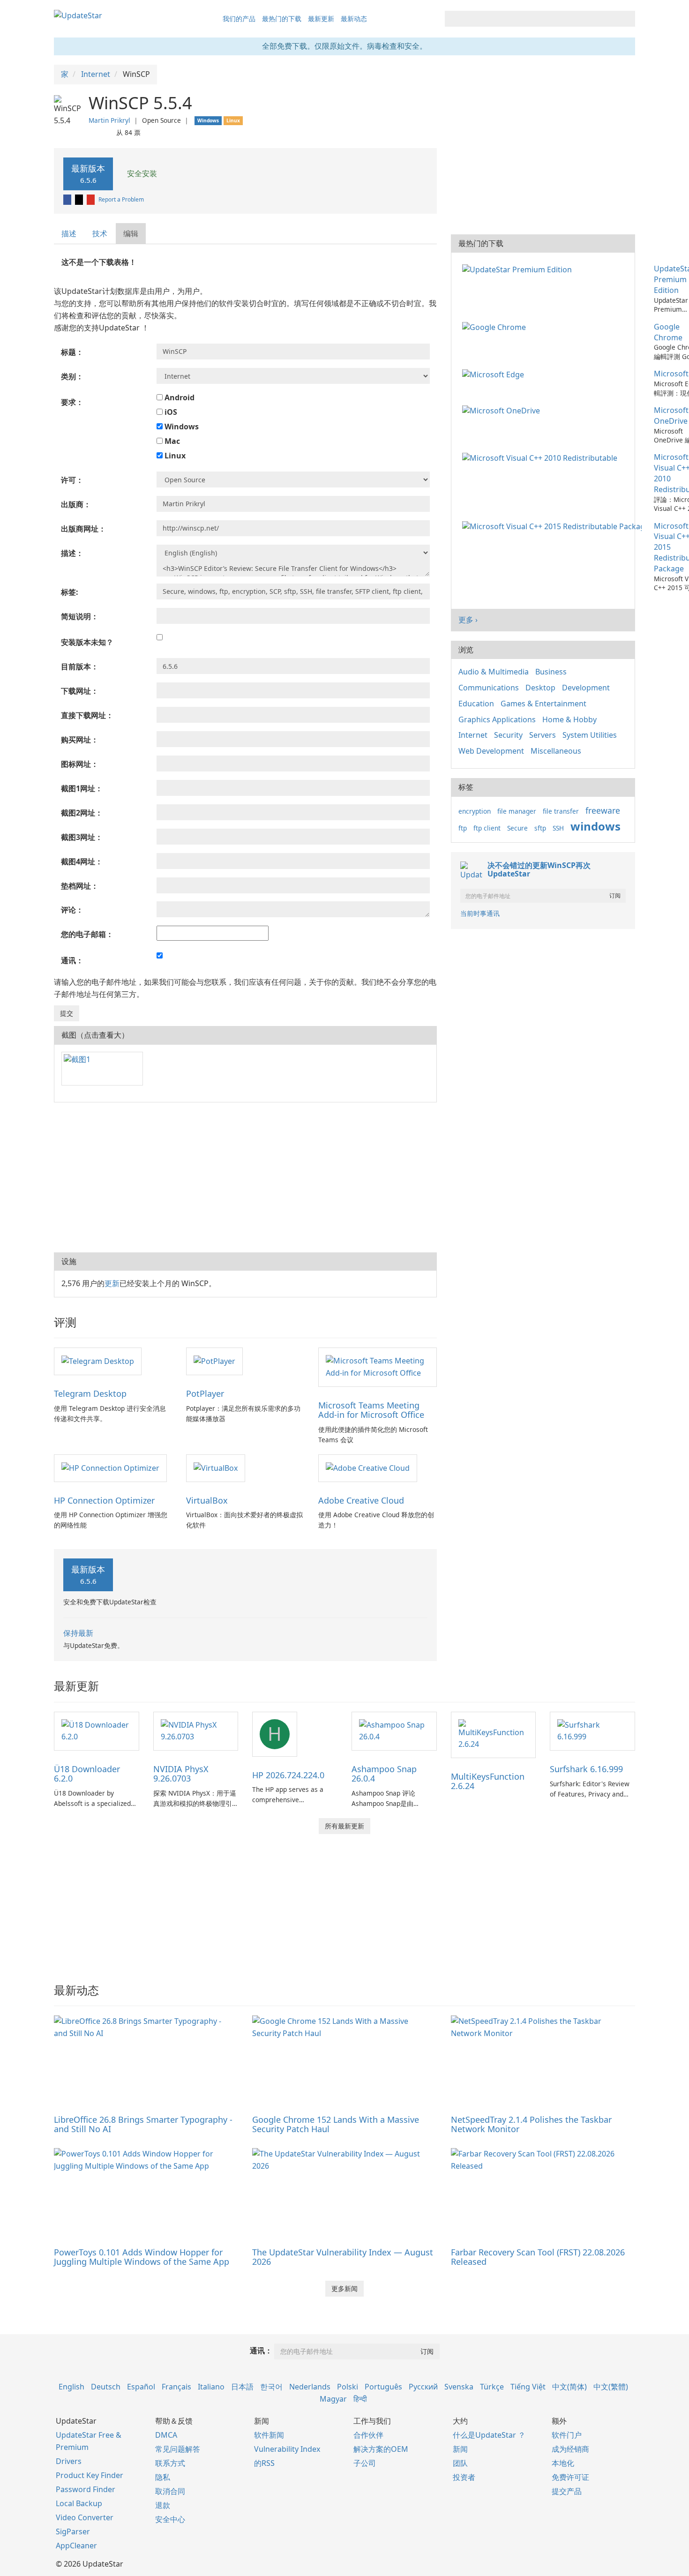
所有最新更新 (344, 1826)
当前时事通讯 (480, 913)
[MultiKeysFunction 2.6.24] (494, 1734)
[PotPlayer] (214, 1361)
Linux (174, 456)
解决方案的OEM (381, 2449)
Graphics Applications (497, 719)
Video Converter (85, 2517)
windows (595, 826)
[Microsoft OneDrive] (503, 410)
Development (586, 688)
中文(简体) (569, 2387)
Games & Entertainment (543, 704)
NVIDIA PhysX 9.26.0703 (181, 1774)
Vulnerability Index (287, 2449)
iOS (170, 412)
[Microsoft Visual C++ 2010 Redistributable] (542, 457)
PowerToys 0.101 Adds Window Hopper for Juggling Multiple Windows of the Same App (142, 2257)
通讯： (261, 2351)
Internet (473, 735)
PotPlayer (205, 1393)
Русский (423, 2387)
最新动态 (354, 19)
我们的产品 (239, 19)
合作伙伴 (368, 2435)
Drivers (69, 2461)
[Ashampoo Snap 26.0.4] (394, 1730)
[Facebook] (68, 199)
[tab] (69, 234)
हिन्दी (360, 2399)
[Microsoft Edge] (495, 374)
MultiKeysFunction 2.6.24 (488, 1781)
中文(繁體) (611, 2387)
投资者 (464, 2477)
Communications (489, 688)
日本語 (242, 2387)
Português (383, 2387)
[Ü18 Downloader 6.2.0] (97, 1730)
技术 (100, 233)
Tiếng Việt (528, 2387)
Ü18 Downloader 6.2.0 (87, 1774)
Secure (517, 828)
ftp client (487, 828)
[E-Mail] (91, 199)
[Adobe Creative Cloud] (368, 1468)
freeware (603, 810)
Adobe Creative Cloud (361, 1500)
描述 (69, 233)
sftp (540, 828)
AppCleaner (76, 2546)
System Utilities (590, 735)
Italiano (211, 2387)
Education (476, 704)
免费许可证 (570, 2477)
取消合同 (170, 2491)
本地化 (563, 2463)
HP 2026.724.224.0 (288, 1775)
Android (179, 397)
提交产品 (567, 2491)
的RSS (264, 2463)
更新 (112, 1283)
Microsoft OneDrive (671, 416)
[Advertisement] (245, 1177)
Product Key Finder (90, 2475)
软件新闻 (269, 2435)
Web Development (491, 751)
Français (176, 2387)
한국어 (271, 2387)
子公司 (365, 2463)
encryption (475, 811)
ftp (463, 828)
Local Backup (79, 2503)
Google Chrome (668, 332)
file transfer (561, 811)
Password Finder (86, 2489)
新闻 (460, 2449)
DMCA (166, 2435)
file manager (517, 811)
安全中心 (170, 2519)
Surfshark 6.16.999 (586, 1769)
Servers (543, 735)
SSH (558, 828)
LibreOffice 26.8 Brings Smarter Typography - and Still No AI (143, 2124)
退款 (163, 2505)
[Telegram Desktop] (98, 1361)
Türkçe (492, 2387)
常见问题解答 (178, 2449)
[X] (80, 199)
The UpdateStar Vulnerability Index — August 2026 (343, 2257)
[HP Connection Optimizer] (110, 1468)
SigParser (73, 2531)
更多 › (468, 620)
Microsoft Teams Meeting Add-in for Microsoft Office (371, 1410)
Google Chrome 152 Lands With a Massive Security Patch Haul (336, 2124)
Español (141, 2387)
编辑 (131, 233)
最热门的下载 (282, 19)
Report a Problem (121, 199)
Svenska (459, 2387)
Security (508, 735)
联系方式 (170, 2463)
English (71, 2387)
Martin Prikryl (109, 120)
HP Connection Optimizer (104, 1500)
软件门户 (567, 2435)
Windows (181, 427)
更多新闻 (344, 2288)
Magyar (333, 2399)
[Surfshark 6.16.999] (592, 1730)
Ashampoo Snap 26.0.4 (384, 1774)
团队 (460, 2463)
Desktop (540, 688)
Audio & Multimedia (494, 672)
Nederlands (310, 2387)
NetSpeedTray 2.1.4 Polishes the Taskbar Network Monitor (531, 2124)
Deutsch (106, 2387)
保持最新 (78, 1633)
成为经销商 (570, 2449)
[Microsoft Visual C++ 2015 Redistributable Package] (554, 526)
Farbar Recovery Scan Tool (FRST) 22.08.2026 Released (538, 2257)
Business (551, 672)
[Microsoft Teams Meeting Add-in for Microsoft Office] (377, 1367)
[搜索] (626, 19)
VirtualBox (207, 1500)
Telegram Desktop (90, 1393)
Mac (171, 441)
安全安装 (141, 173)
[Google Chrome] (496, 327)
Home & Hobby (569, 719)
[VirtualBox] (216, 1468)
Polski (348, 2387)
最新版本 (88, 174)
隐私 (163, 2477)
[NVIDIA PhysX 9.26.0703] (196, 1730)
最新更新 (321, 19)
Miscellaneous (556, 751)
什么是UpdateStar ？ (489, 2435)
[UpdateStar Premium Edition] (519, 269)
